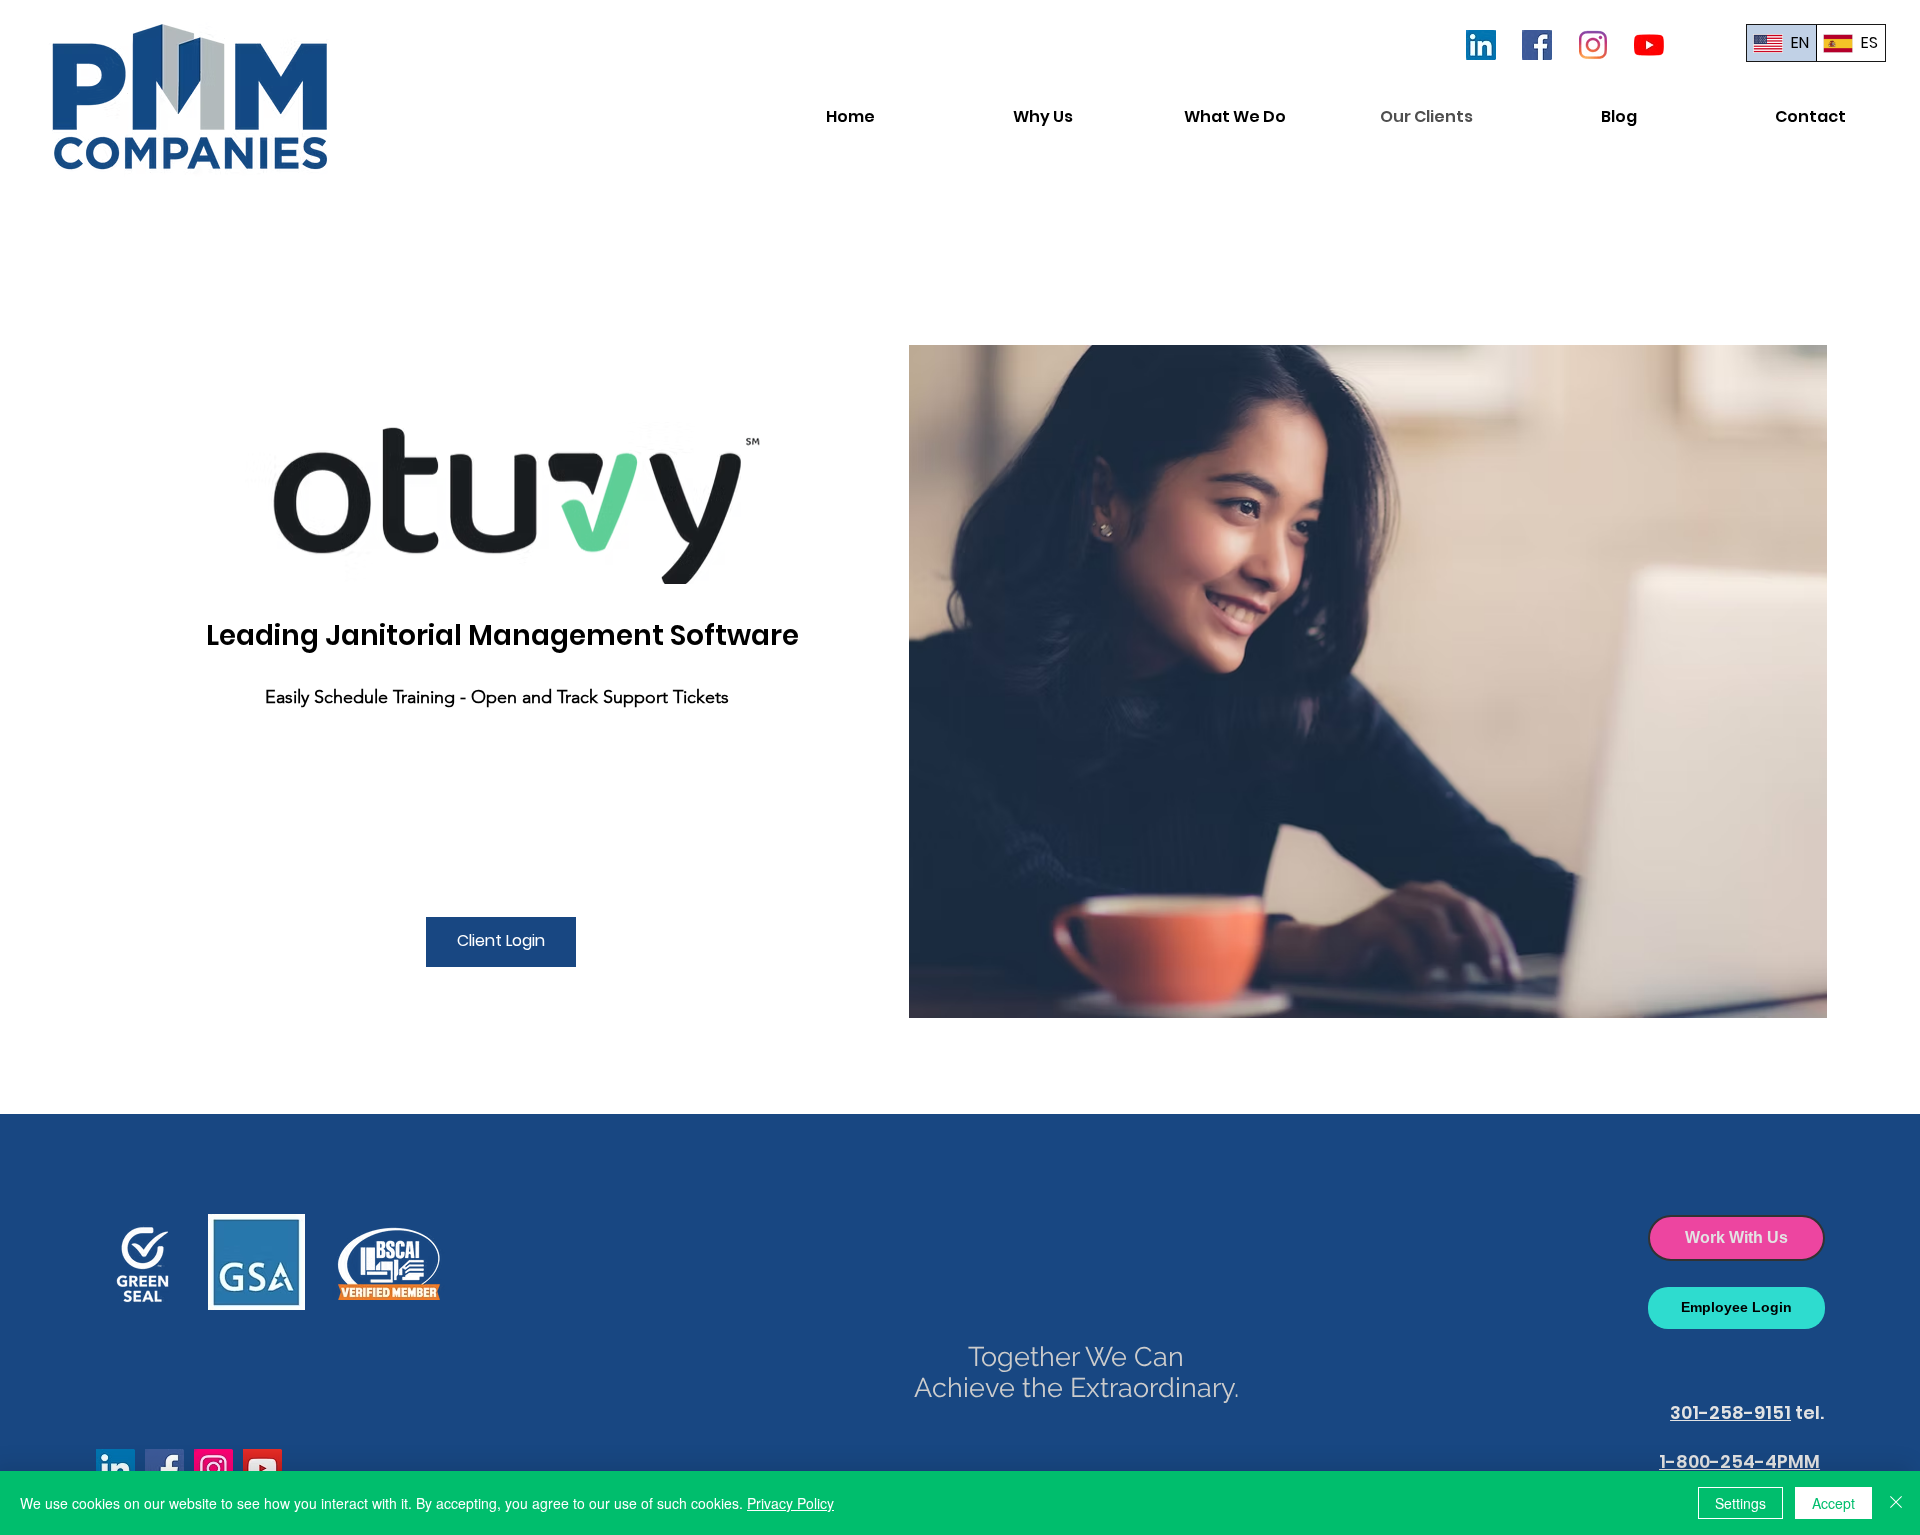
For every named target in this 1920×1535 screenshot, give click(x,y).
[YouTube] (1649, 45)
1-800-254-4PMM (1739, 1461)
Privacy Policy (790, 1503)
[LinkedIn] (1481, 45)
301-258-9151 (1730, 1412)
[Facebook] (1537, 45)
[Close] (1896, 1503)
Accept (1833, 1503)
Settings (1740, 1503)
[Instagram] (1593, 45)
